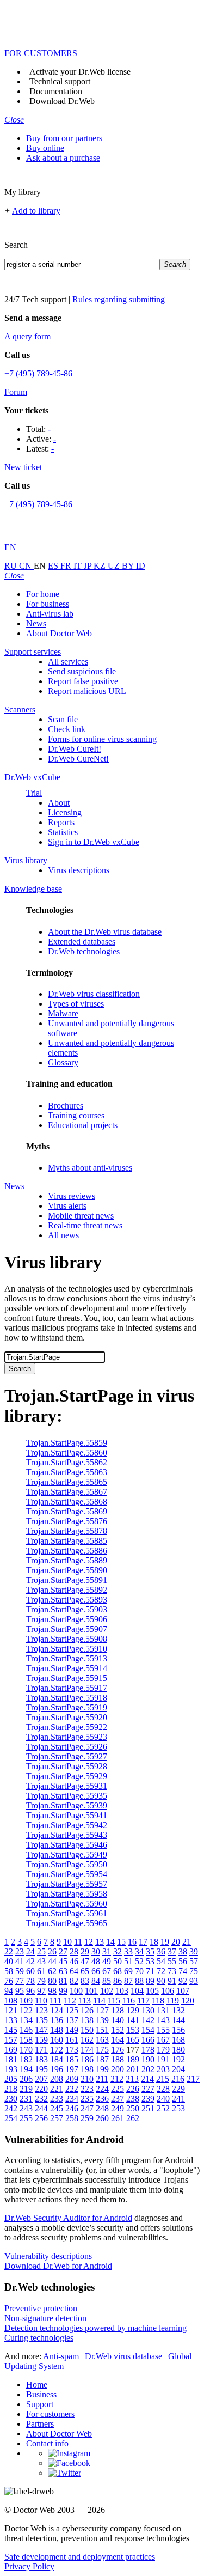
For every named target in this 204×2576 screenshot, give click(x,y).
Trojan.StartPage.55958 (67, 1894)
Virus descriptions (79, 870)
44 (52, 1961)
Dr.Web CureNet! (78, 759)
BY (129, 566)
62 (52, 1971)
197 (72, 2069)
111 (55, 2000)
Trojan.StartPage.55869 (67, 1511)
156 (178, 2030)
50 (118, 1961)
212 (117, 2079)
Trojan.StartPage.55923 (67, 1737)
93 (194, 1981)
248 (102, 2108)
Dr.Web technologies (84, 951)
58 (9, 1971)
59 (20, 1971)
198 (87, 2069)
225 (118, 2089)
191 (163, 2059)
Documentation (56, 91)
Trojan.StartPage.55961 (67, 1913)
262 (133, 2118)
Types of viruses (76, 1004)
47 (85, 1961)
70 (139, 1971)
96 (30, 1991)
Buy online (45, 148)
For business (48, 604)
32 (118, 1951)
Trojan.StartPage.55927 (67, 1756)
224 (102, 2089)
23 (20, 1951)
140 (118, 2020)
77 (20, 1981)
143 (163, 2020)
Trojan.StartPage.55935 (67, 1796)
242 (11, 2108)
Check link (67, 729)
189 (133, 2059)
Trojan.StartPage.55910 (67, 1649)
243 (26, 2108)
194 (26, 2069)
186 (87, 2059)
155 (163, 2030)
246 (72, 2108)
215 (163, 2079)
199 (102, 2069)
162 (87, 2040)
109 (26, 2000)
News (36, 623)
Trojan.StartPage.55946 (67, 1845)
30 (96, 1951)
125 (72, 2010)
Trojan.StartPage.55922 (67, 1727)
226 (133, 2089)
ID (141, 566)
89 (150, 1981)
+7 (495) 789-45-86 (38, 373)
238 (133, 2099)
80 (52, 1981)
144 (178, 2020)
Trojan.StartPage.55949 (67, 1855)
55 (172, 1961)
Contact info (47, 2443)
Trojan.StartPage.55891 (67, 1580)
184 (57, 2059)
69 (128, 1971)
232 (41, 2099)
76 (9, 1981)
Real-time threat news (85, 1225)
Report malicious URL (87, 691)
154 (148, 2030)
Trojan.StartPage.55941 (67, 1815)
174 (87, 2050)
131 (163, 2010)
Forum (16, 392)
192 (178, 2059)
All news (63, 1235)
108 (11, 2000)
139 (102, 2020)
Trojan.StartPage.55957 (67, 1884)
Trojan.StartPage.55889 (67, 1560)
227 (148, 2089)
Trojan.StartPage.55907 (67, 1629)
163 (102, 2040)
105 (152, 1991)
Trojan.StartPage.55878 (67, 1531)
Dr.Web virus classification (94, 994)
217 (193, 2079)
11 (78, 1942)
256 (41, 2118)
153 (133, 2030)
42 (30, 1961)
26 (52, 1951)
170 (26, 2050)
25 (41, 1951)
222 (72, 2089)
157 (11, 2040)
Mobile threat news (81, 1216)
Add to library (36, 211)
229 (178, 2089)
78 (30, 1981)
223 (87, 2089)
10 (67, 1942)
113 (85, 2000)
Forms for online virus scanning (102, 739)
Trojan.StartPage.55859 (67, 1443)
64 (74, 1971)
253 (178, 2108)
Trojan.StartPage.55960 (67, 1904)
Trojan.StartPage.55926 (67, 1747)
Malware (63, 1013)
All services (68, 662)
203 (163, 2069)
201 (133, 2069)
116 (129, 2000)
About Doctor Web (59, 633)
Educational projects (83, 1125)
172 (57, 2050)
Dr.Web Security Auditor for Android (68, 2218)
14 (110, 1942)
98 (52, 1991)
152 (118, 2030)
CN (26, 566)
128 (118, 2010)
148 (57, 2030)
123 (41, 2010)
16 (132, 1942)
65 (85, 1971)
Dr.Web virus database (123, 2356)
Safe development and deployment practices (80, 2557)
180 (178, 2050)
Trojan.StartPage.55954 (67, 1874)
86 (118, 1981)
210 (87, 2079)
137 (72, 2020)
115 (114, 2000)
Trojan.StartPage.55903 (67, 1609)
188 (118, 2059)
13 (100, 1942)
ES (54, 566)
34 (139, 1951)
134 (26, 2020)
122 (26, 2010)
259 (87, 2118)
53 (150, 1961)
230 (11, 2099)
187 (102, 2059)
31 (107, 1951)
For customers (50, 2414)
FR (67, 566)
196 (57, 2069)
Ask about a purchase (63, 158)
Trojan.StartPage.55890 (67, 1570)
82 (74, 1981)
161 (72, 2040)
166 (148, 2040)
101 (91, 1991)
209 (72, 2079)
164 (118, 2040)
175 (102, 2050)
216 (178, 2079)
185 (72, 2059)
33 (128, 1951)
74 (183, 1971)
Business (41, 2394)
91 (172, 1981)
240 (163, 2099)
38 (183, 1951)
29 (85, 1951)
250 (133, 2108)
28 (74, 1951)
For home (43, 594)
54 (161, 1961)
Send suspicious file (82, 671)
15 (121, 1942)
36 (161, 1951)
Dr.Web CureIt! (75, 749)
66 (96, 1971)
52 (139, 1961)
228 (163, 2089)
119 (173, 2000)
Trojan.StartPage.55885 (67, 1541)
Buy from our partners (64, 138)
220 (41, 2089)
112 (70, 2000)
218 (11, 2089)
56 (183, 1961)
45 (63, 1961)
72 (161, 1971)
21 (187, 1942)
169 (11, 2050)
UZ (115, 566)
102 (107, 1991)
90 (161, 1981)
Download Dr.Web (62, 101)
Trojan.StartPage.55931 (67, 1786)
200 (118, 2069)
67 (107, 1971)
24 (30, 1951)
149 (72, 2030)
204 (178, 2069)
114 (99, 2000)
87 (128, 1981)
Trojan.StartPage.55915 (67, 1678)
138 (87, 2020)
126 (87, 2010)
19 (165, 1942)
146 (26, 2030)
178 (148, 2050)
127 (102, 2010)
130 (148, 2010)
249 (118, 2108)
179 (163, 2050)
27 (63, 1951)
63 (63, 1971)
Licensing (65, 812)
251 (148, 2108)
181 (11, 2059)
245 (57, 2108)
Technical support (60, 81)
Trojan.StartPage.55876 (67, 1521)
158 (26, 2040)
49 (107, 1961)
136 (57, 2020)
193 (11, 2069)
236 (102, 2099)
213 (132, 2079)
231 (26, 2099)
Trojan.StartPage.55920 (67, 1717)
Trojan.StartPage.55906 (67, 1619)
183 (41, 2059)
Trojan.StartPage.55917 (67, 1688)
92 (183, 1981)
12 (89, 1942)
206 (26, 2079)
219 (26, 2089)
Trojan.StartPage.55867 (67, 1492)
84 (96, 1981)
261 (118, 2118)
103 (122, 1991)
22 (9, 1951)
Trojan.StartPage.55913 (67, 1658)
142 (148, 2020)
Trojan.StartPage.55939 (67, 1805)
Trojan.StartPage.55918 (67, 1698)
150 (87, 2030)
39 (194, 1951)
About (59, 803)
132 (178, 2010)
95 (20, 1991)
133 (11, 2020)
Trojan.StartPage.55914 (67, 1668)
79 (41, 1981)
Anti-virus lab (50, 614)
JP (89, 566)
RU (12, 566)
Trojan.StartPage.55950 (67, 1864)
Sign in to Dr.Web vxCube (94, 842)
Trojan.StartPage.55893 (67, 1600)
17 (143, 1942)
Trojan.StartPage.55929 (67, 1776)
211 (102, 2079)
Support (40, 2404)
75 (194, 1971)
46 (74, 1961)
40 (9, 1961)
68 (118, 1971)
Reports (61, 822)
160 (57, 2040)
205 (11, 2079)
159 (41, 2040)
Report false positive (83, 681)
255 (26, 2118)
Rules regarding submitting (119, 299)
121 (11, 2010)
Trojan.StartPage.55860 (67, 1453)
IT (79, 566)
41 (20, 1961)
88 (139, 1981)
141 (133, 2020)
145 (11, 2030)
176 (118, 2050)
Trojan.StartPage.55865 (67, 1482)
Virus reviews (72, 1196)
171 (41, 2050)
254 (11, 2118)
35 (150, 1951)
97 (41, 1991)
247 (87, 2108)
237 (118, 2099)
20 (176, 1942)
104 (137, 1991)
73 (172, 1971)
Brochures (66, 1106)
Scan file (63, 719)
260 (102, 2118)
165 (133, 2040)
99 (63, 1991)
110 (41, 2000)
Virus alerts (67, 1206)
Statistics (63, 832)
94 (9, 1991)
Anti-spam (61, 2356)
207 (41, 2079)
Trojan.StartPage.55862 (67, 1462)
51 (128, 1961)
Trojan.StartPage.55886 (67, 1551)
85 (107, 1981)
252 (163, 2108)
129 (133, 2010)
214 (147, 2079)
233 (57, 2099)
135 (41, 2020)
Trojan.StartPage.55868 (67, 1502)
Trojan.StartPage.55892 (67, 1590)
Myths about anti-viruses (90, 1168)
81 (63, 1981)
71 (150, 1971)
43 (41, 1961)
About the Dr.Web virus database (105, 932)
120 (188, 2000)
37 (172, 1951)
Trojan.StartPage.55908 (67, 1639)
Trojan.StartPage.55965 (67, 1923)
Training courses (76, 1115)
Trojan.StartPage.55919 (67, 1707)
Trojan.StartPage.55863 (67, 1472)
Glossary (63, 1062)
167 (163, 2040)
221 (57, 2089)
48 (96, 1961)
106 (168, 1991)
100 (76, 1991)
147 (41, 2030)
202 (148, 2069)
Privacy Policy (29, 2566)
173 (72, 2050)
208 (57, 2079)
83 (85, 1981)
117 (143, 2000)
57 (194, 1961)
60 (30, 1971)
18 (154, 1942)
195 (41, 2069)
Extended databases (82, 942)
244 (41, 2108)
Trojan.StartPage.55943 (67, 1835)
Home (37, 2385)
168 (178, 2040)
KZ (101, 566)
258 (72, 2118)
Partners (40, 2424)
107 (183, 1991)
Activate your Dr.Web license (80, 72)
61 (41, 1971)
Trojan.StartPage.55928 (67, 1766)
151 (102, 2030)
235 (87, 2099)
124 (57, 2010)
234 (72, 2099)
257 (57, 2118)
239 (148, 2099)
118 (158, 2000)
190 (148, 2059)
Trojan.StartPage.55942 (67, 1825)
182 (26, 2059)
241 (178, 2099)
